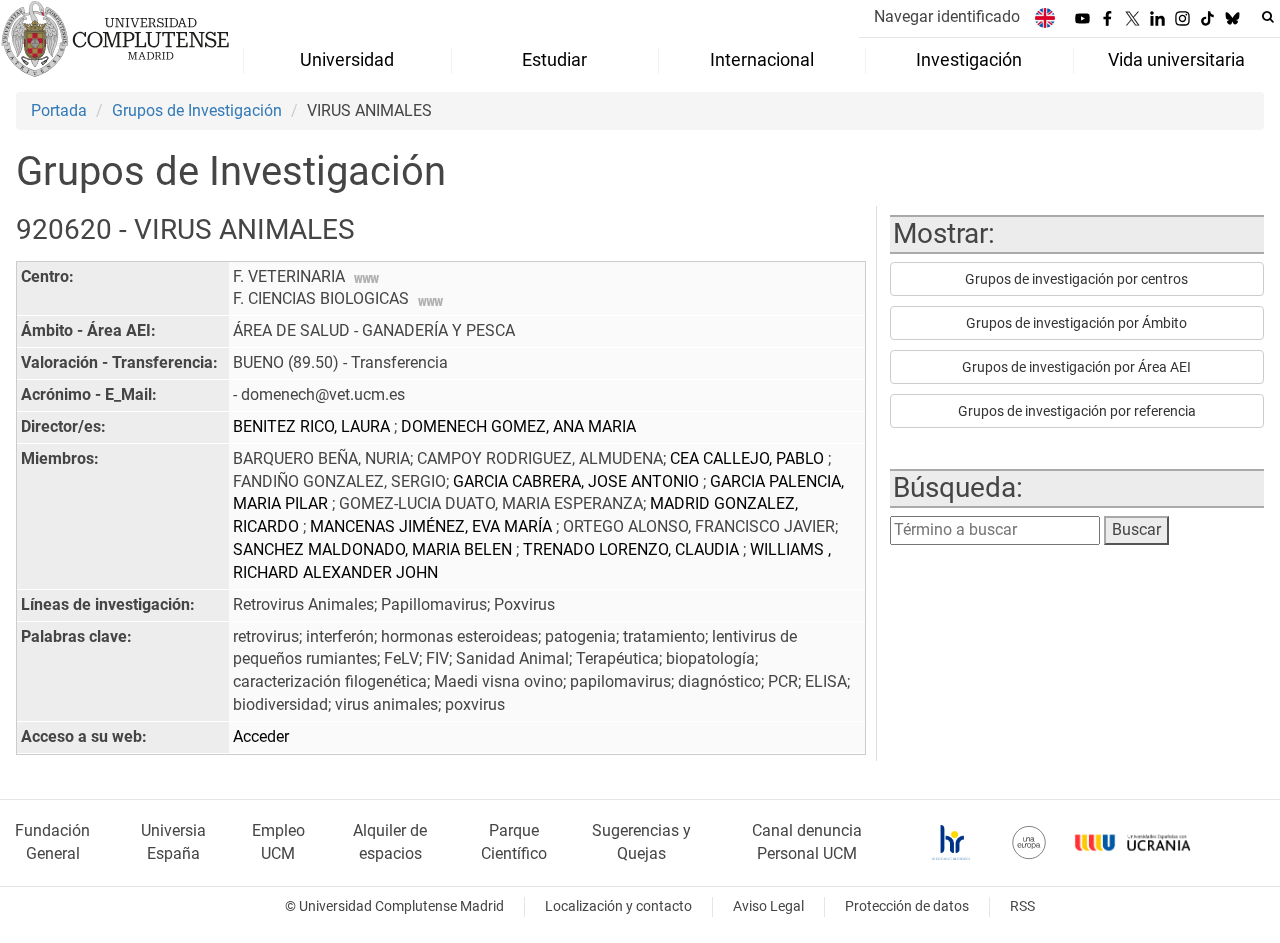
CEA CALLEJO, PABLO (749, 458)
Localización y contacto (618, 906)
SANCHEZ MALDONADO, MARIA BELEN (374, 549)
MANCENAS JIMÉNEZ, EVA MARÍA (433, 526)
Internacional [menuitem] (762, 60)
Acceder (261, 736)
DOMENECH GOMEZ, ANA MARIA (518, 426)
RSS (1022, 906)
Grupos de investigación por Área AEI (1076, 367)
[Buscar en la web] (1268, 17)
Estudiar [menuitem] (554, 60)
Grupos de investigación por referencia (1077, 411)
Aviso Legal (768, 906)
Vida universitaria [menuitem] (1176, 60)
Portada (59, 110)
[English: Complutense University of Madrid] (1045, 17)
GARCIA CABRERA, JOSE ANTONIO (578, 481)
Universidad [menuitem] (347, 60)
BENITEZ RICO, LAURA (313, 426)
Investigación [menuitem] (969, 60)
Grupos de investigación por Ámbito (1076, 323)
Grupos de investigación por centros (1076, 279)
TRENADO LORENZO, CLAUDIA (633, 549)
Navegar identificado (947, 16)
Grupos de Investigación (197, 110)
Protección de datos (907, 906)
